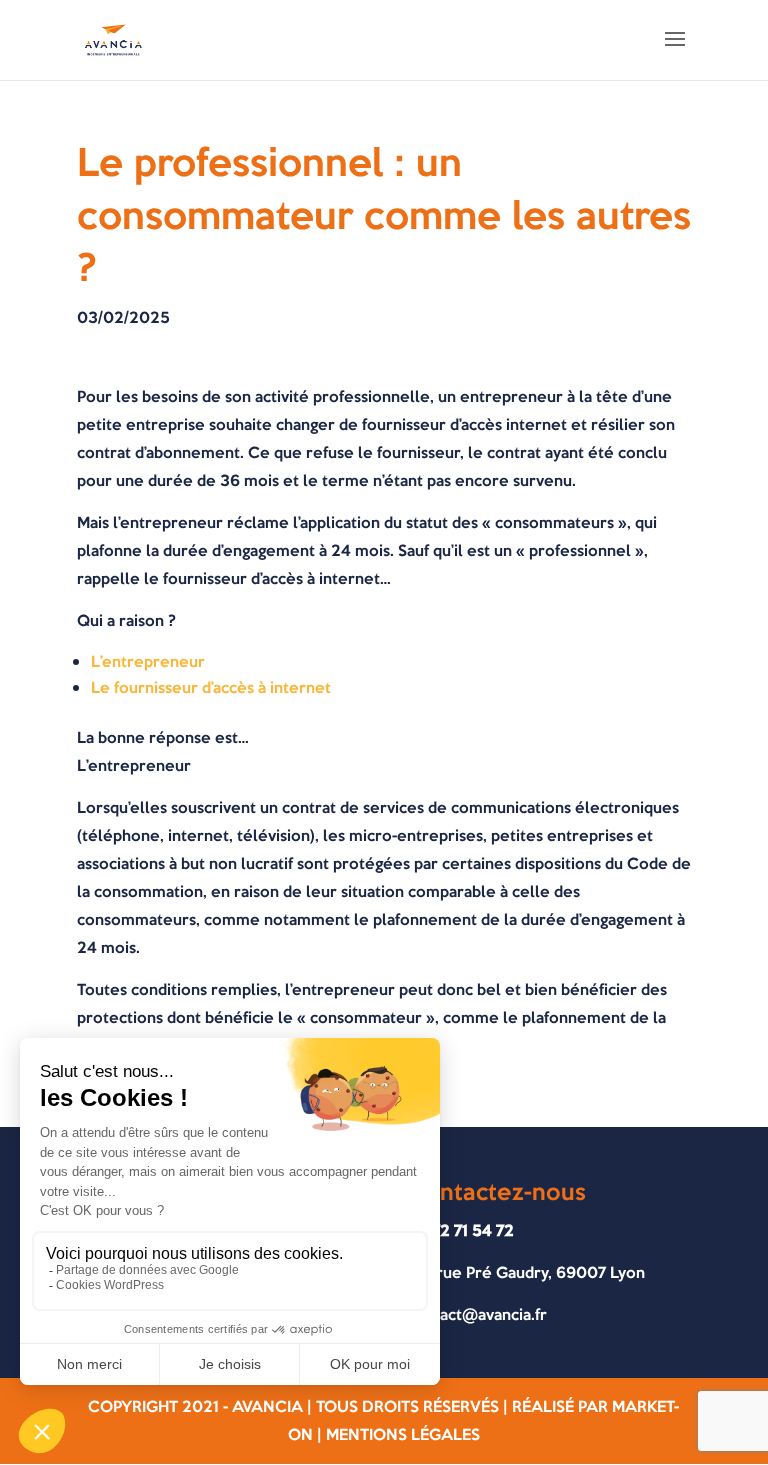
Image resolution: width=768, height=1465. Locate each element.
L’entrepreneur (148, 661)
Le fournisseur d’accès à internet (211, 687)
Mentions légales (403, 1434)
